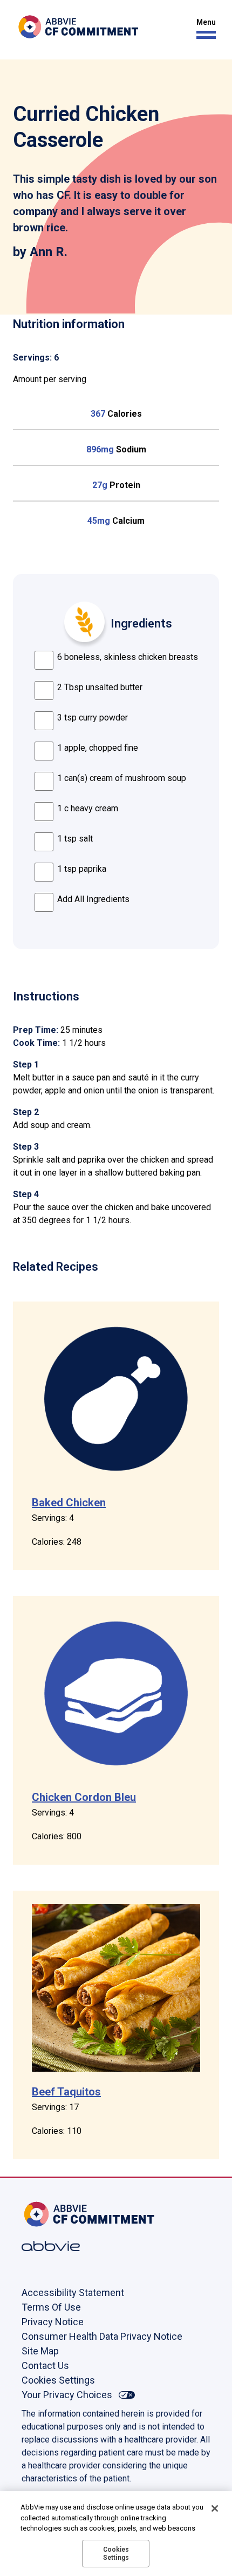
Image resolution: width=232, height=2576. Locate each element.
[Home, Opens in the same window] (57, 2214)
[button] (203, 29)
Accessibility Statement (73, 2293)
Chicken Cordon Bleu (84, 1797)
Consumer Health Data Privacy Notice (102, 2336)
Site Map (40, 2351)
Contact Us (45, 2365)
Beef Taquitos (66, 2092)
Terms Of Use (51, 2307)
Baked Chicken (69, 1503)
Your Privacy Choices (67, 2395)
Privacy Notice (53, 2322)
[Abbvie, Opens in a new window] (57, 2246)
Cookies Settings (58, 2380)
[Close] (215, 2508)
